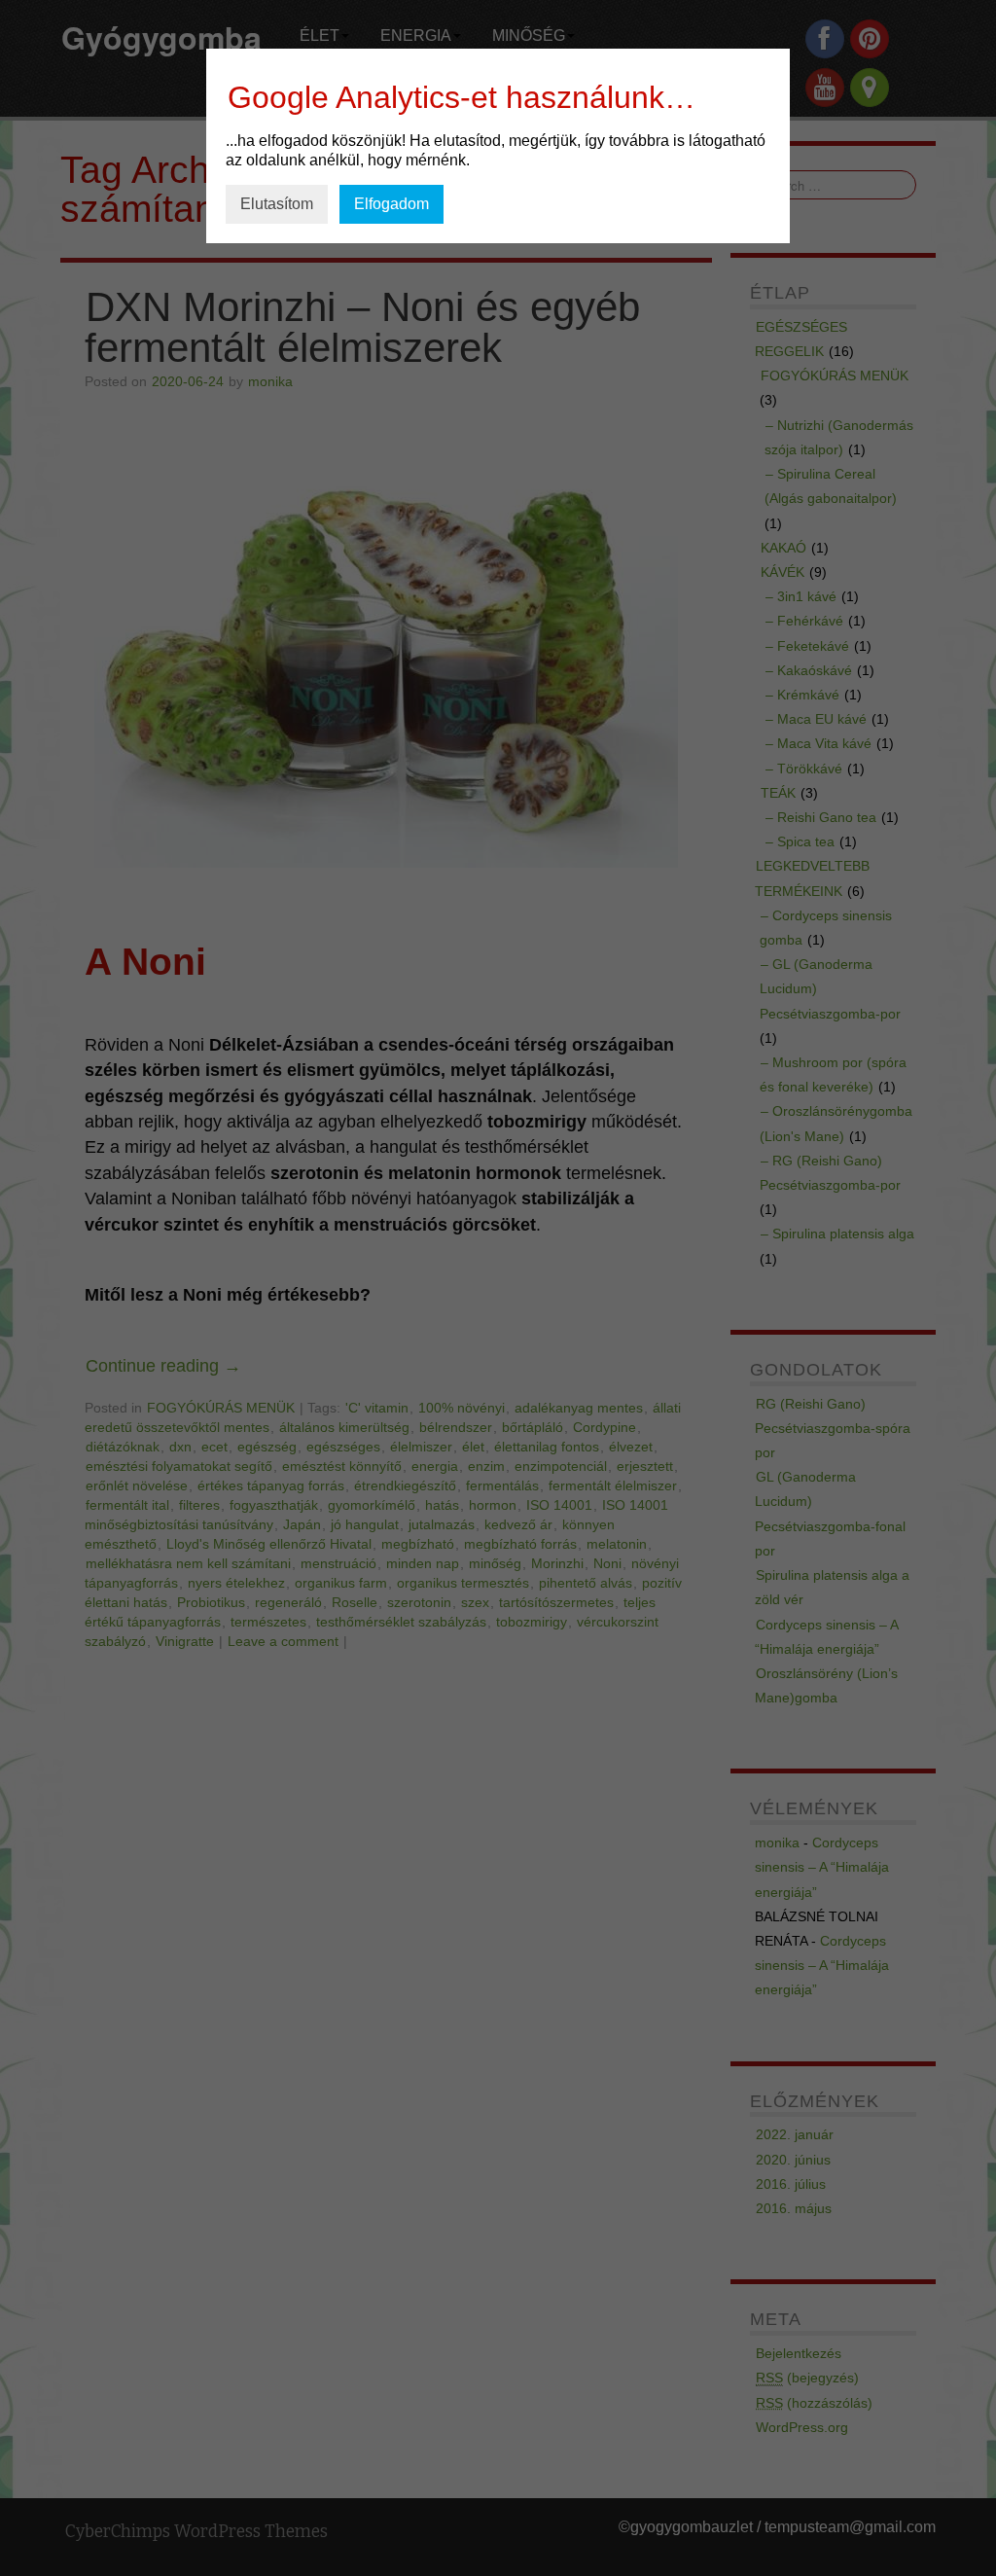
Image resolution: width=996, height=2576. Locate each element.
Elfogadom (391, 204)
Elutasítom (277, 204)
